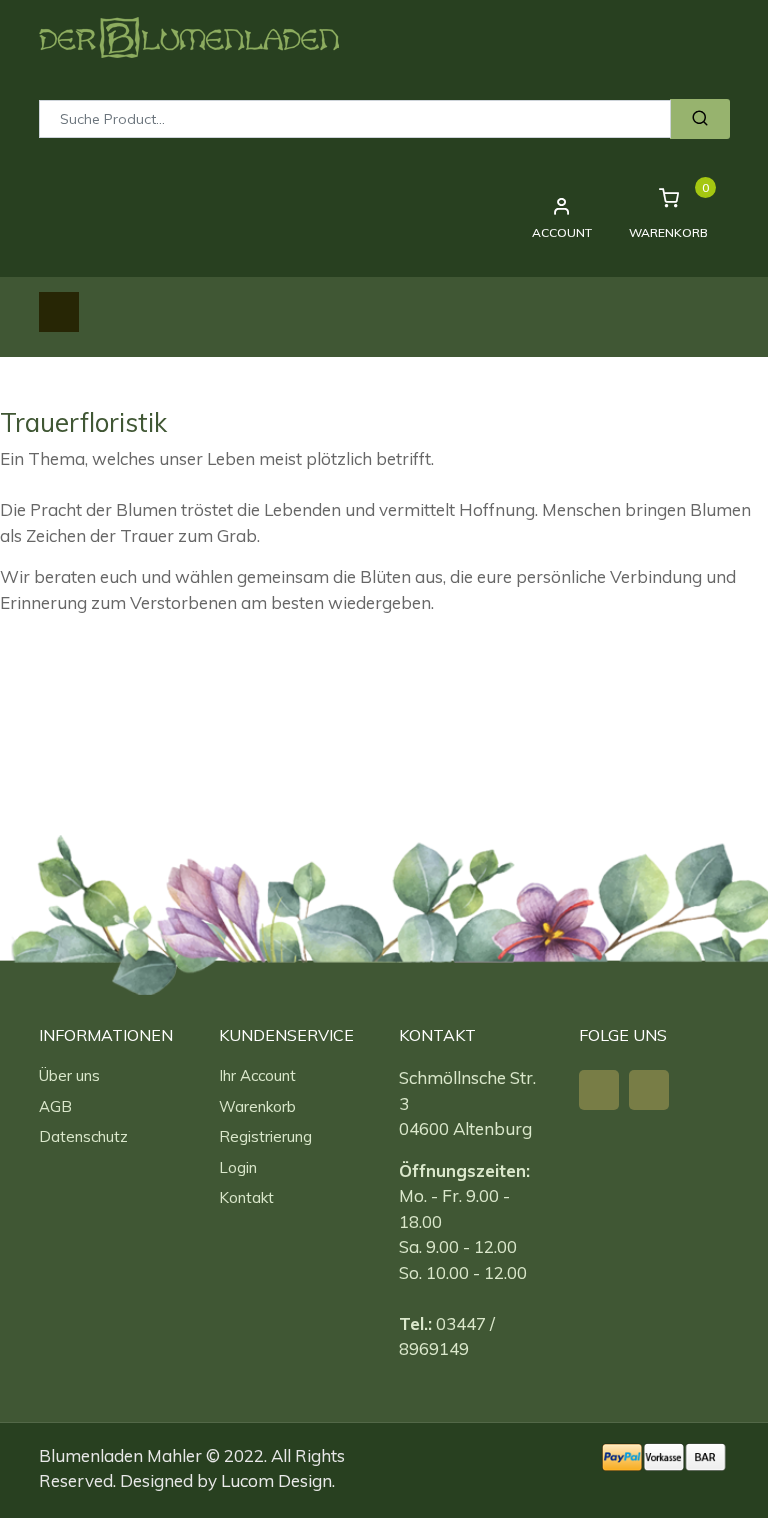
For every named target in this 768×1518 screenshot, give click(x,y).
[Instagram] (649, 1090)
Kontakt (246, 1197)
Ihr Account (257, 1075)
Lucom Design (276, 1480)
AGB (55, 1106)
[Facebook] (599, 1090)
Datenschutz (83, 1136)
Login (238, 1167)
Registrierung (265, 1136)
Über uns (69, 1075)
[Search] (700, 119)
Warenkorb (257, 1106)
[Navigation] (59, 312)
